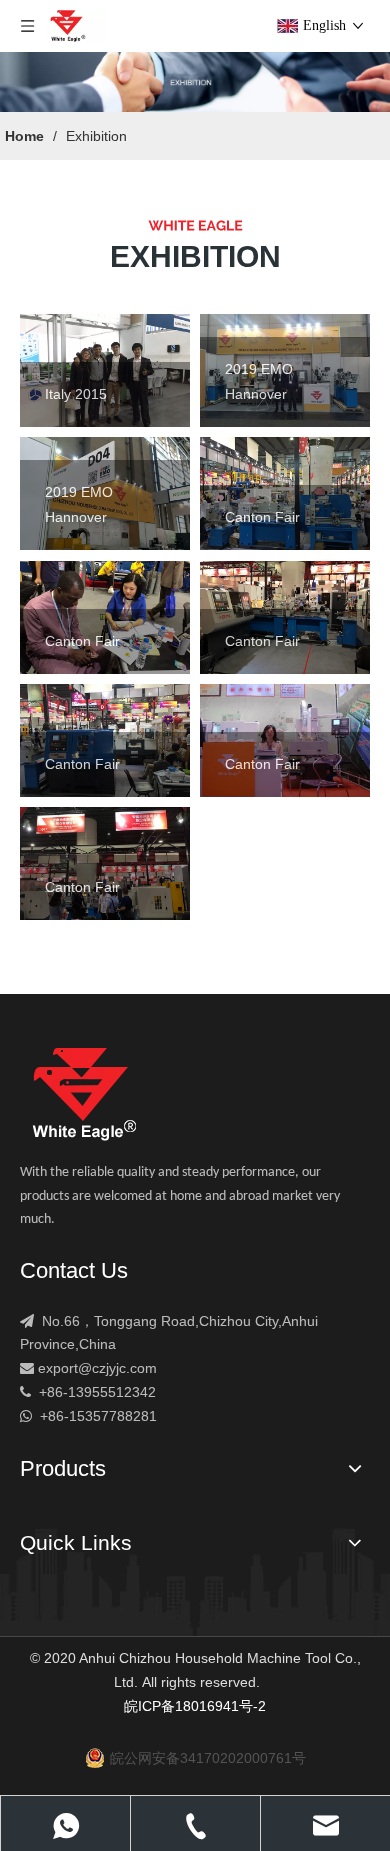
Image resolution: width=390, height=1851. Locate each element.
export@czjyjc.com (97, 1368)
